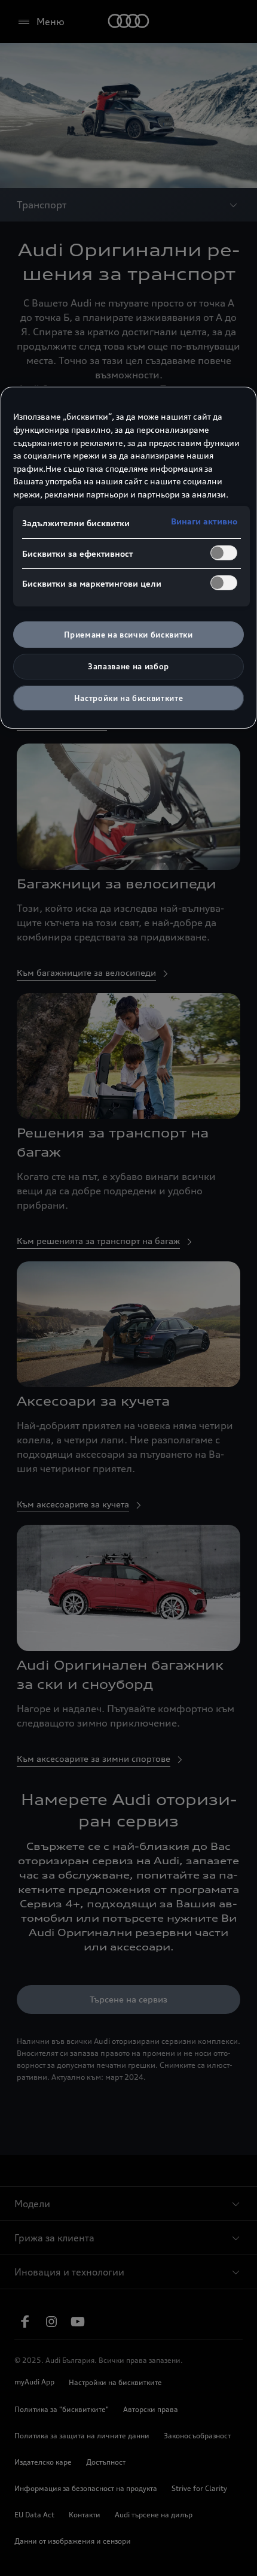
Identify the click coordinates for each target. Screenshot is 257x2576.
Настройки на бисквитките (129, 698)
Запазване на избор (128, 666)
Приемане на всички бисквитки (128, 635)
